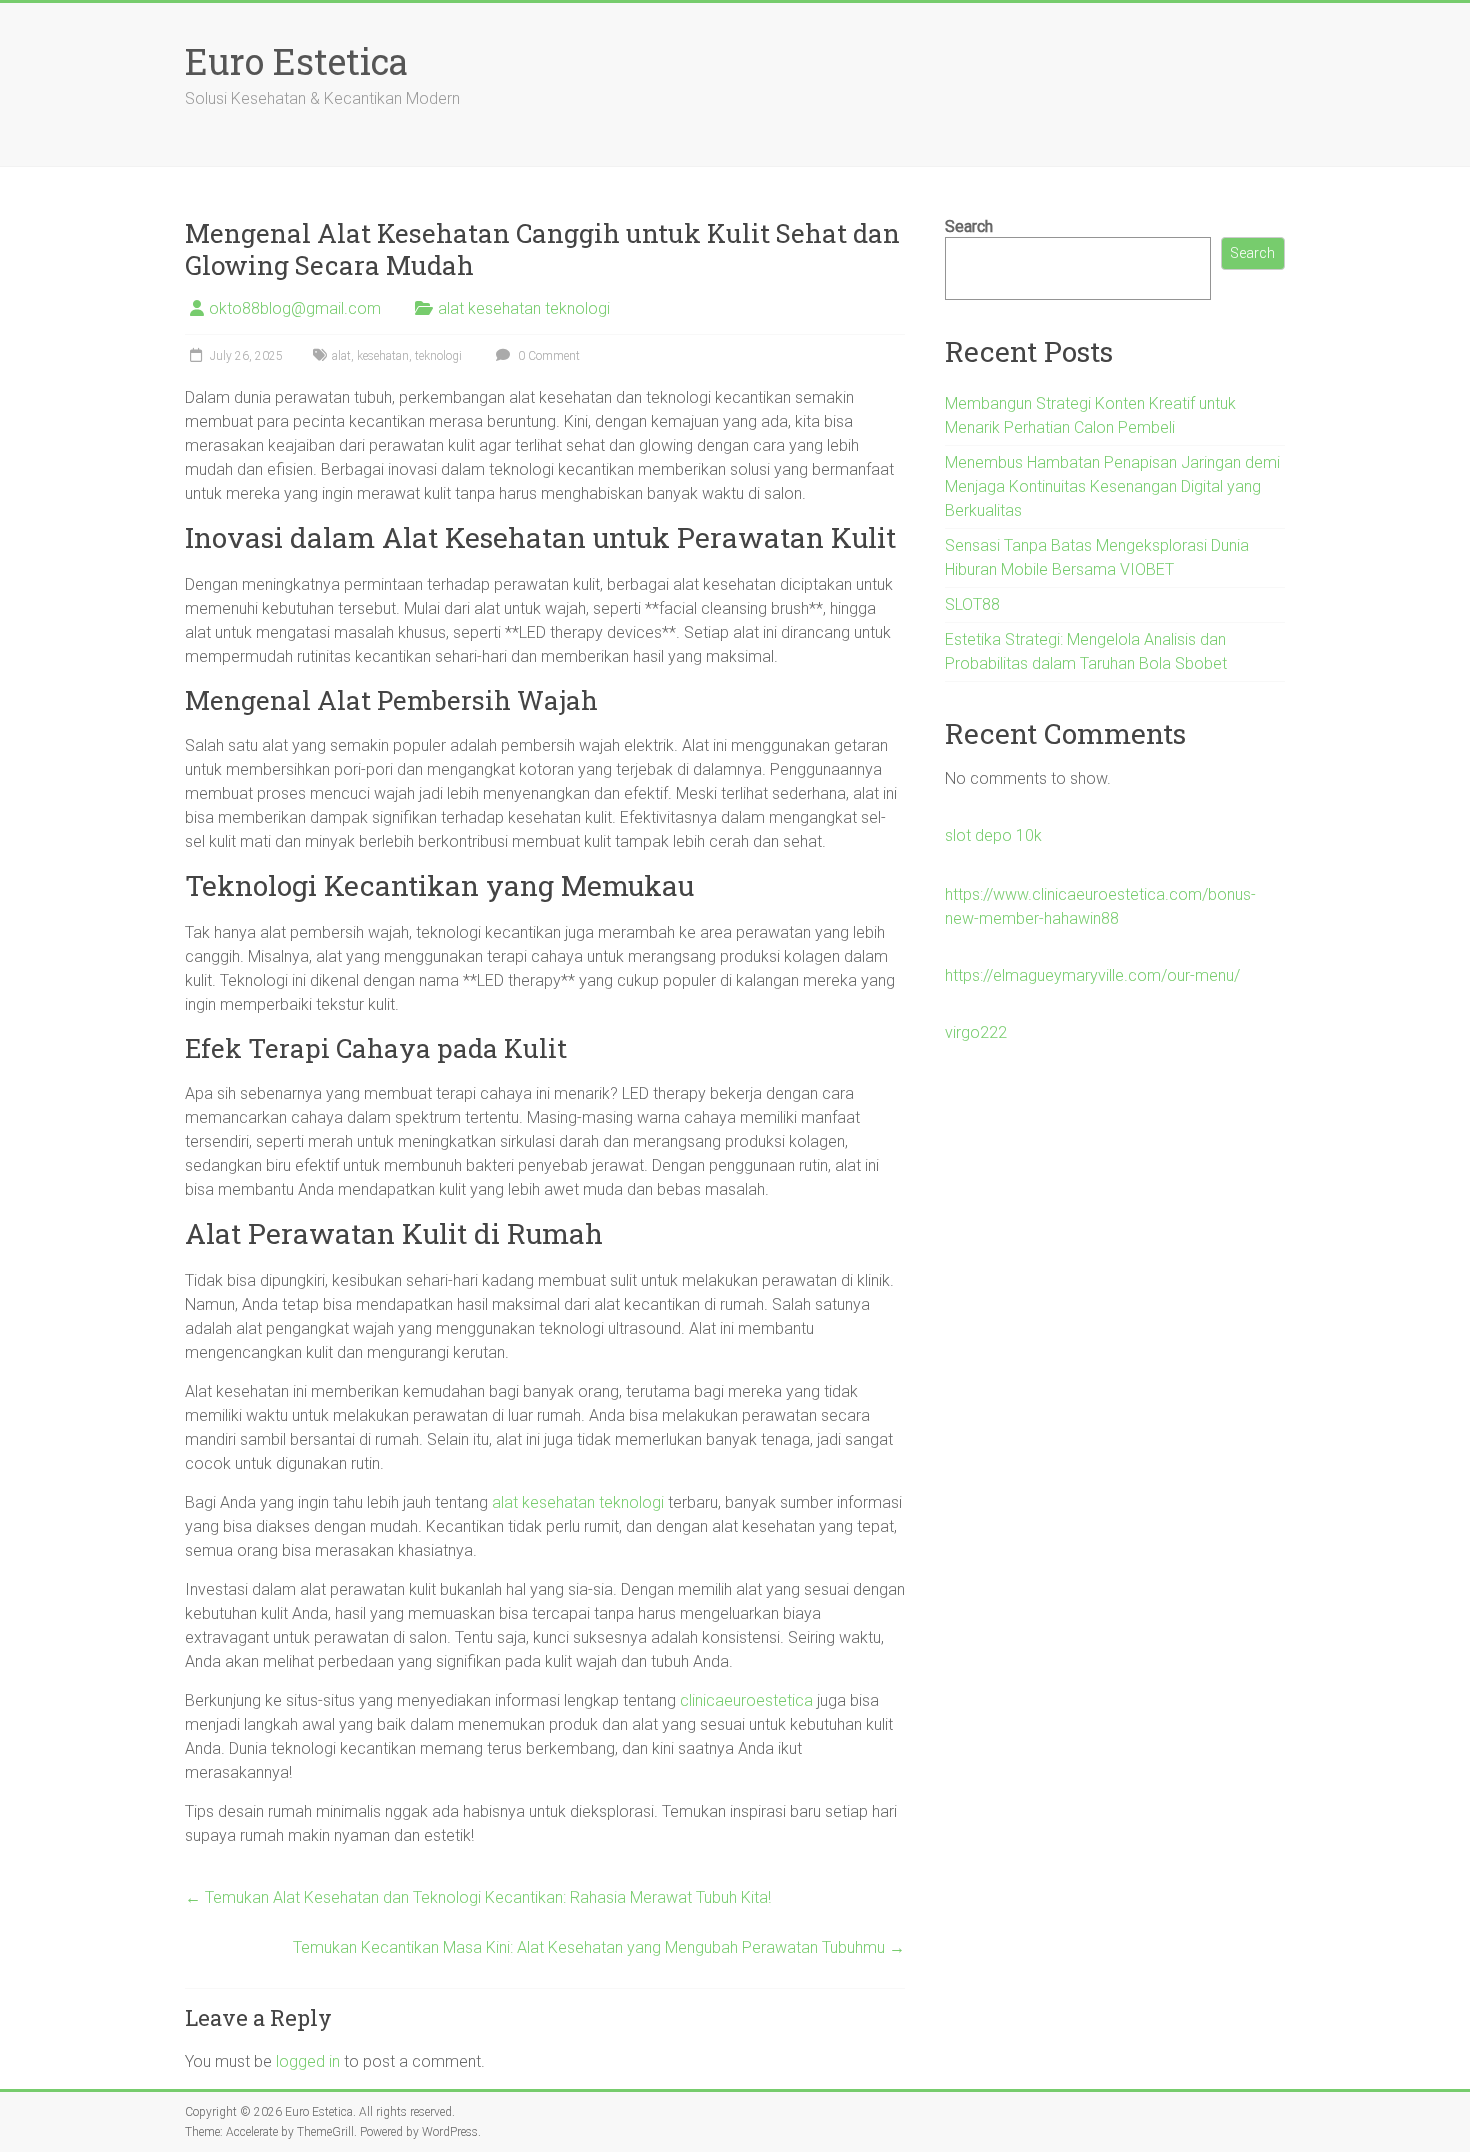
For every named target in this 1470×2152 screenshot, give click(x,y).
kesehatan (383, 356)
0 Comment (547, 356)
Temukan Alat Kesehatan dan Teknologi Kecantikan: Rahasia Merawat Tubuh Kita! (478, 1897)
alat (341, 356)
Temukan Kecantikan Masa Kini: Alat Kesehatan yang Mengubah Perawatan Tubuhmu (599, 1947)
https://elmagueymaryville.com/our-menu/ (1092, 975)
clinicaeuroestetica (746, 1700)
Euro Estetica (296, 61)
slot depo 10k (993, 835)
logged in (308, 2061)
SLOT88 (972, 604)
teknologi (438, 356)
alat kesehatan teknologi (524, 308)
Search (969, 226)
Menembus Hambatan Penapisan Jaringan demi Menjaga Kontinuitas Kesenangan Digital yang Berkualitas (1112, 486)
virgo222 (976, 1032)
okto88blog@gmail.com (295, 308)
